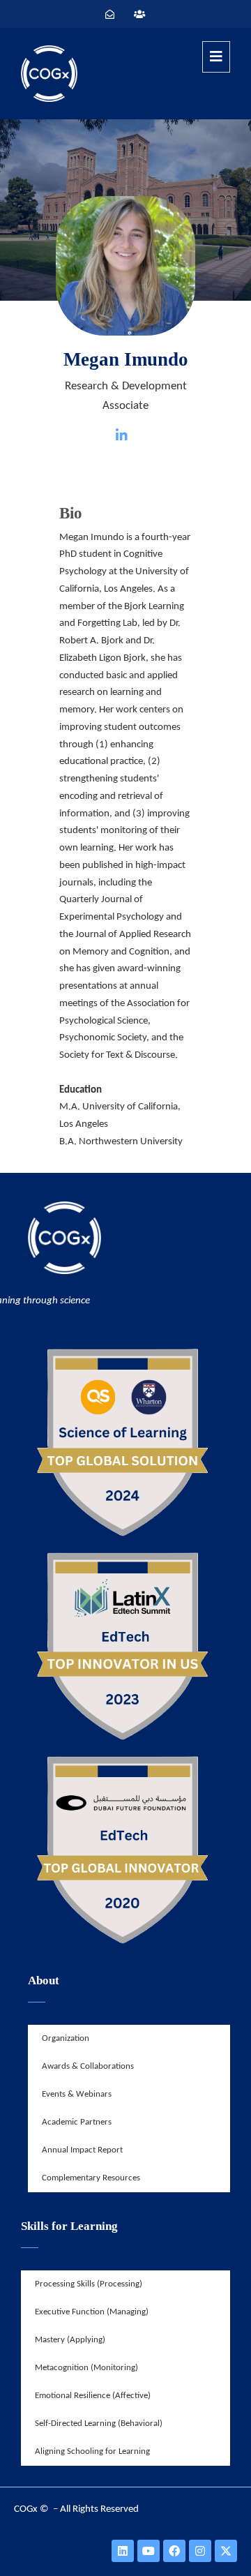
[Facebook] (174, 2551)
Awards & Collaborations (88, 2066)
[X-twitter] (226, 2551)
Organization (66, 2038)
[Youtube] (149, 2551)
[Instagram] (200, 2551)
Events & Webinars (77, 2094)
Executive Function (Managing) (92, 2312)
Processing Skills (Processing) (89, 2284)
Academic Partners (77, 2122)
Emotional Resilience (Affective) (93, 2396)
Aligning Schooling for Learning (92, 2451)
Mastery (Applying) (70, 2340)
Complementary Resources (91, 2178)
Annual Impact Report (82, 2150)
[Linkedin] (123, 2551)
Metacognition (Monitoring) (86, 2368)
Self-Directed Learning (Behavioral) (99, 2424)
